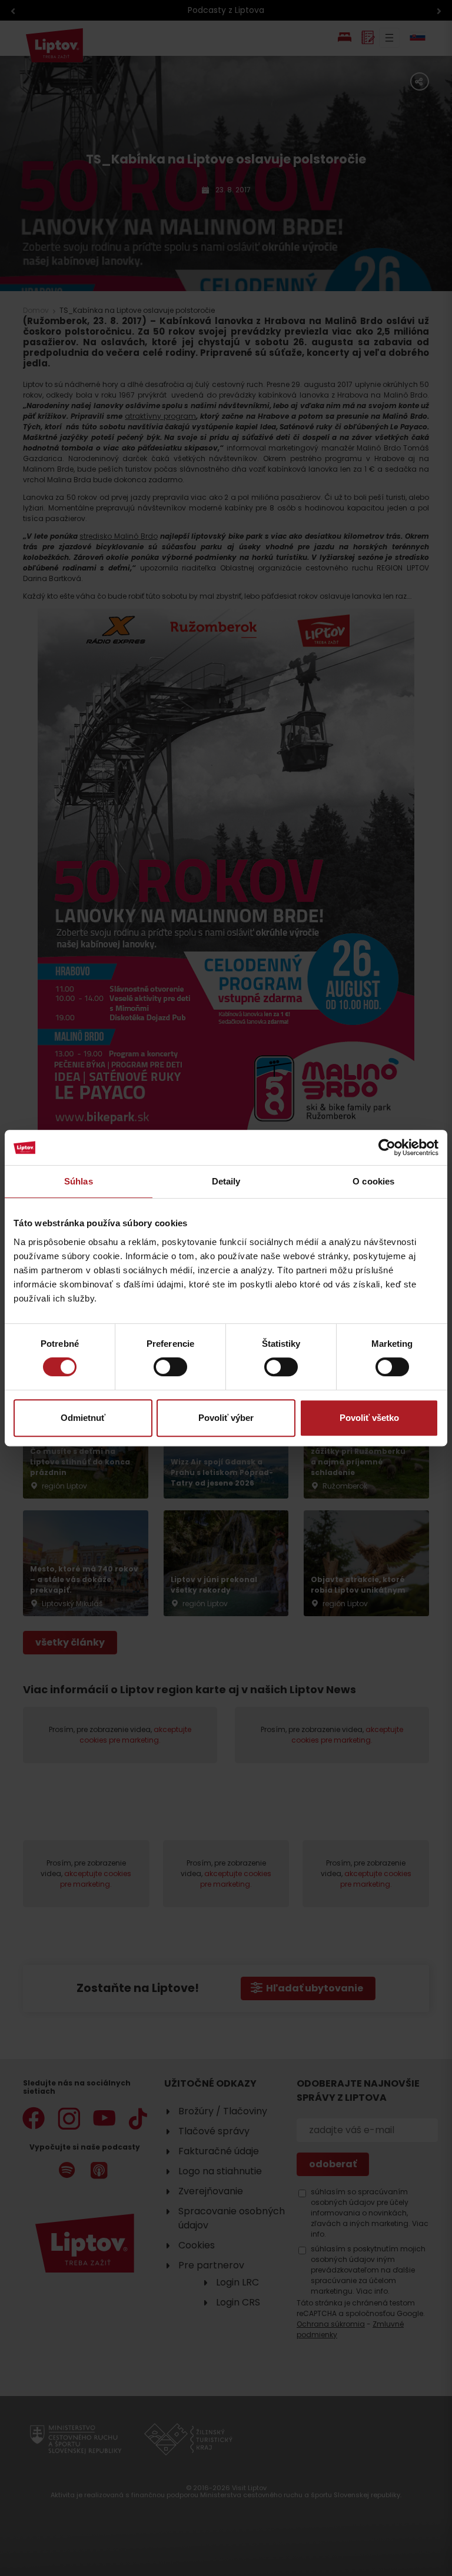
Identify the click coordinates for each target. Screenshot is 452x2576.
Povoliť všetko (369, 1418)
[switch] (170, 1367)
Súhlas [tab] (79, 1181)
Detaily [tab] (226, 1181)
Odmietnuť (83, 1418)
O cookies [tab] (373, 1181)
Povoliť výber (226, 1418)
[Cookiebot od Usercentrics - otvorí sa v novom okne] (387, 1147)
